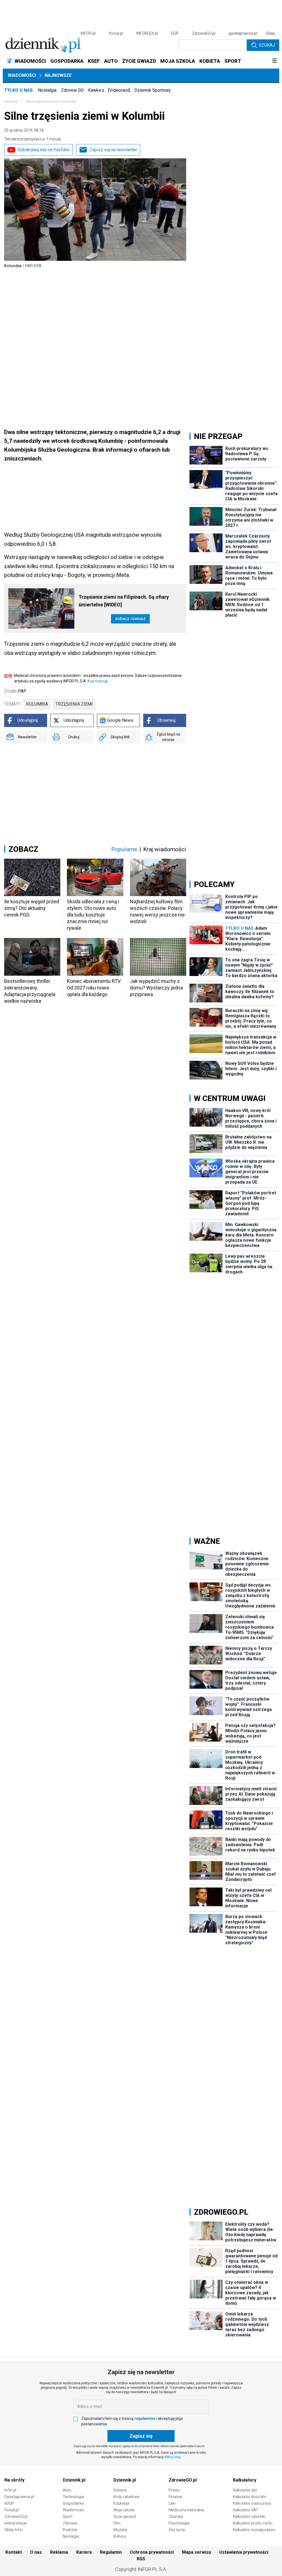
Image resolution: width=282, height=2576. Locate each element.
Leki (172, 2503)
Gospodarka (73, 2503)
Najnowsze (58, 75)
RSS (141, 2559)
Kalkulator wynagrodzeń (254, 2530)
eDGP (9, 2503)
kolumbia (37, 704)
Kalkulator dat (245, 2490)
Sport (68, 2517)
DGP (175, 33)
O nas (36, 2552)
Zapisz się (141, 2436)
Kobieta (120, 2490)
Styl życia (177, 2530)
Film (117, 2523)
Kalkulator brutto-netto (253, 2523)
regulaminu (145, 2418)
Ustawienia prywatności (244, 2552)
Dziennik (11, 102)
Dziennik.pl (74, 2480)
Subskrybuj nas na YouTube (44, 150)
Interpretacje (16, 2523)
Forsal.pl (12, 2510)
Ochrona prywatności (152, 2552)
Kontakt (14, 2552)
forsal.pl (116, 33)
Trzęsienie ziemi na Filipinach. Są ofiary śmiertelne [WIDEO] (124, 601)
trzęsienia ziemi (74, 704)
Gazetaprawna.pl (19, 2497)
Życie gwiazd (125, 2517)
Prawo (174, 2490)
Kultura (120, 2536)
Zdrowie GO (72, 90)
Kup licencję (98, 681)
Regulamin (111, 2552)
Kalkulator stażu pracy (252, 2503)
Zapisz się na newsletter (113, 150)
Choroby (176, 2517)
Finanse (175, 2497)
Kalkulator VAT (246, 2510)
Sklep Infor (14, 2530)
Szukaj (267, 45)
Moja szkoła (124, 2510)
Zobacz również (130, 619)
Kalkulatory (245, 2480)
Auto (67, 2490)
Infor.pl (10, 2490)
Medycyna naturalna (186, 2510)
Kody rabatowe (127, 2497)
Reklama (59, 2552)
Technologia (73, 2497)
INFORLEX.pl (147, 33)
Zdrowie (70, 2523)
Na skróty (14, 2480)
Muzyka (120, 2530)
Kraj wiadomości (165, 849)
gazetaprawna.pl (243, 33)
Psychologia (179, 2523)
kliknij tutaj (173, 2457)
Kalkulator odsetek (249, 2517)
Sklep (270, 33)
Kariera (84, 2552)
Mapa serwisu (196, 2552)
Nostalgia (47, 90)
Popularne (124, 849)
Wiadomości (22, 75)
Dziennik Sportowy (153, 90)
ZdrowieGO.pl (204, 33)
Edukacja (121, 2503)
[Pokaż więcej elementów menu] (274, 61)
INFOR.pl (88, 33)
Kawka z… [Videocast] (109, 90)
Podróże (70, 2530)
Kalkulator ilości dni (249, 2497)
